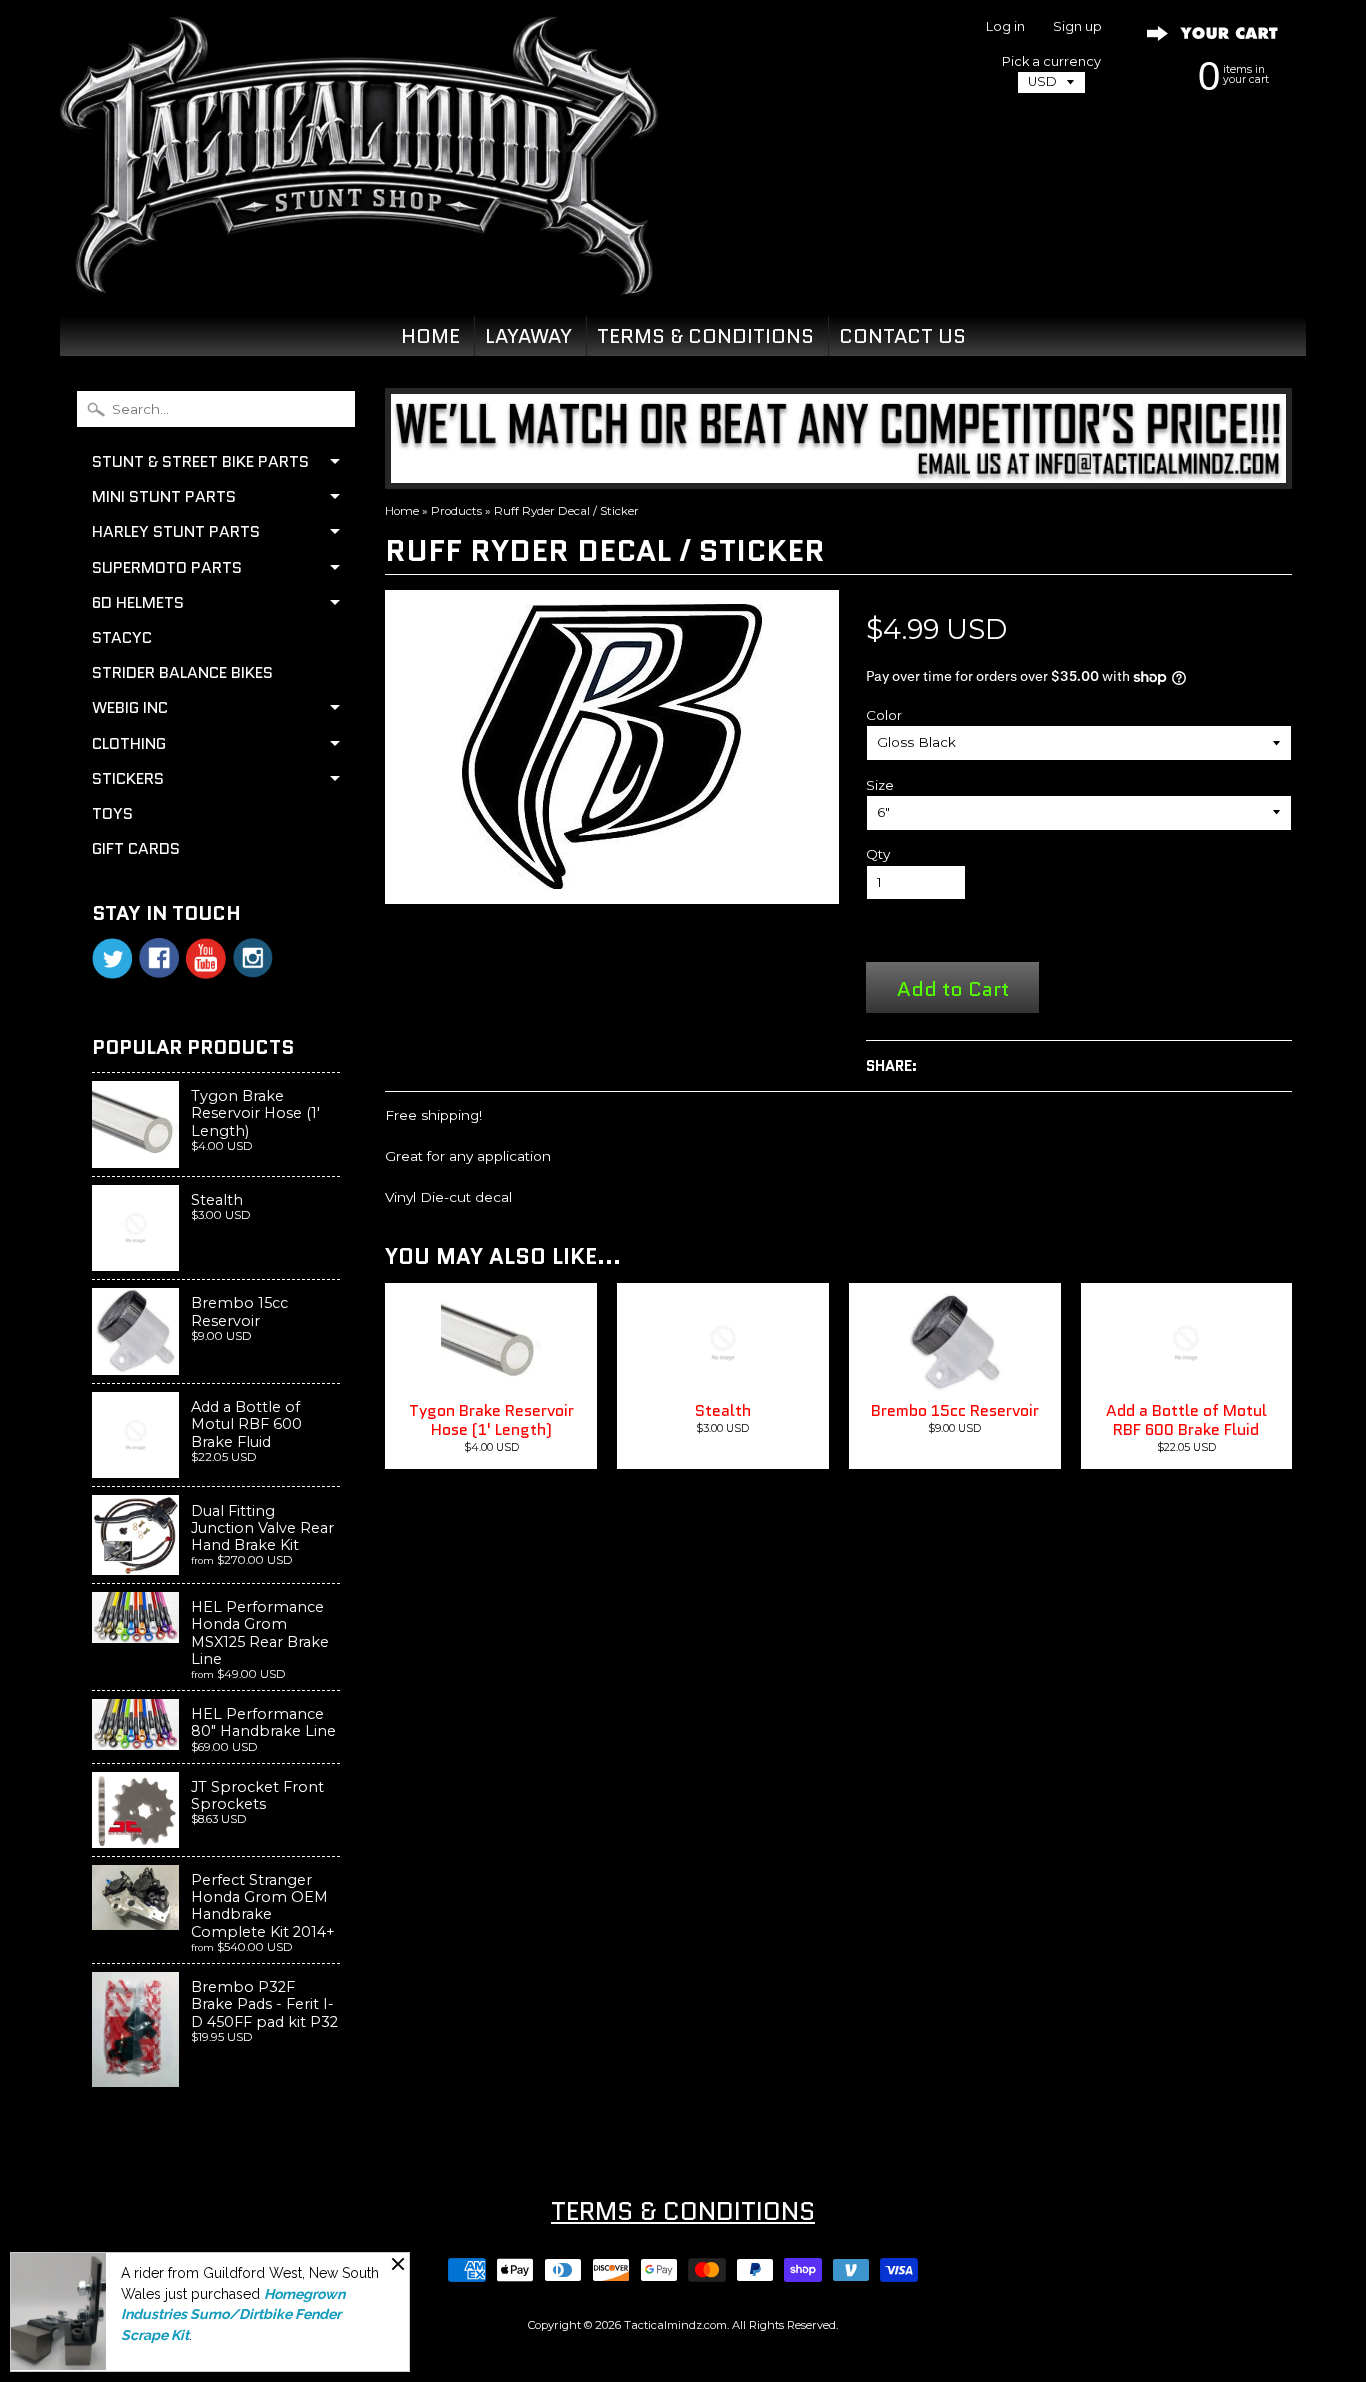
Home (402, 511)
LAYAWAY (528, 336)
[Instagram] (253, 958)
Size (880, 785)
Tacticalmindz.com (675, 2325)
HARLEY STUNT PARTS (176, 531)
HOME (430, 336)
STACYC (122, 637)
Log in (1005, 27)
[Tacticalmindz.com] (359, 272)
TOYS (112, 813)
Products (456, 511)
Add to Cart (953, 988)
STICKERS (128, 778)
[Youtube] (206, 958)
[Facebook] (159, 958)
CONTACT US (902, 336)
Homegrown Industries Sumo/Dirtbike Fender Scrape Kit (233, 2314)
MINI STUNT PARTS (164, 496)
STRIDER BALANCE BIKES (182, 672)
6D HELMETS (138, 602)
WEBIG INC (130, 707)
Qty (878, 854)
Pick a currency (1051, 61)
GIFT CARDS (136, 848)
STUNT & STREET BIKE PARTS (200, 461)
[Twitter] (112, 958)
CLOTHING (129, 743)
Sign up (1077, 27)
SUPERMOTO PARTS (167, 567)
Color (884, 715)
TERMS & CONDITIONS (705, 336)
